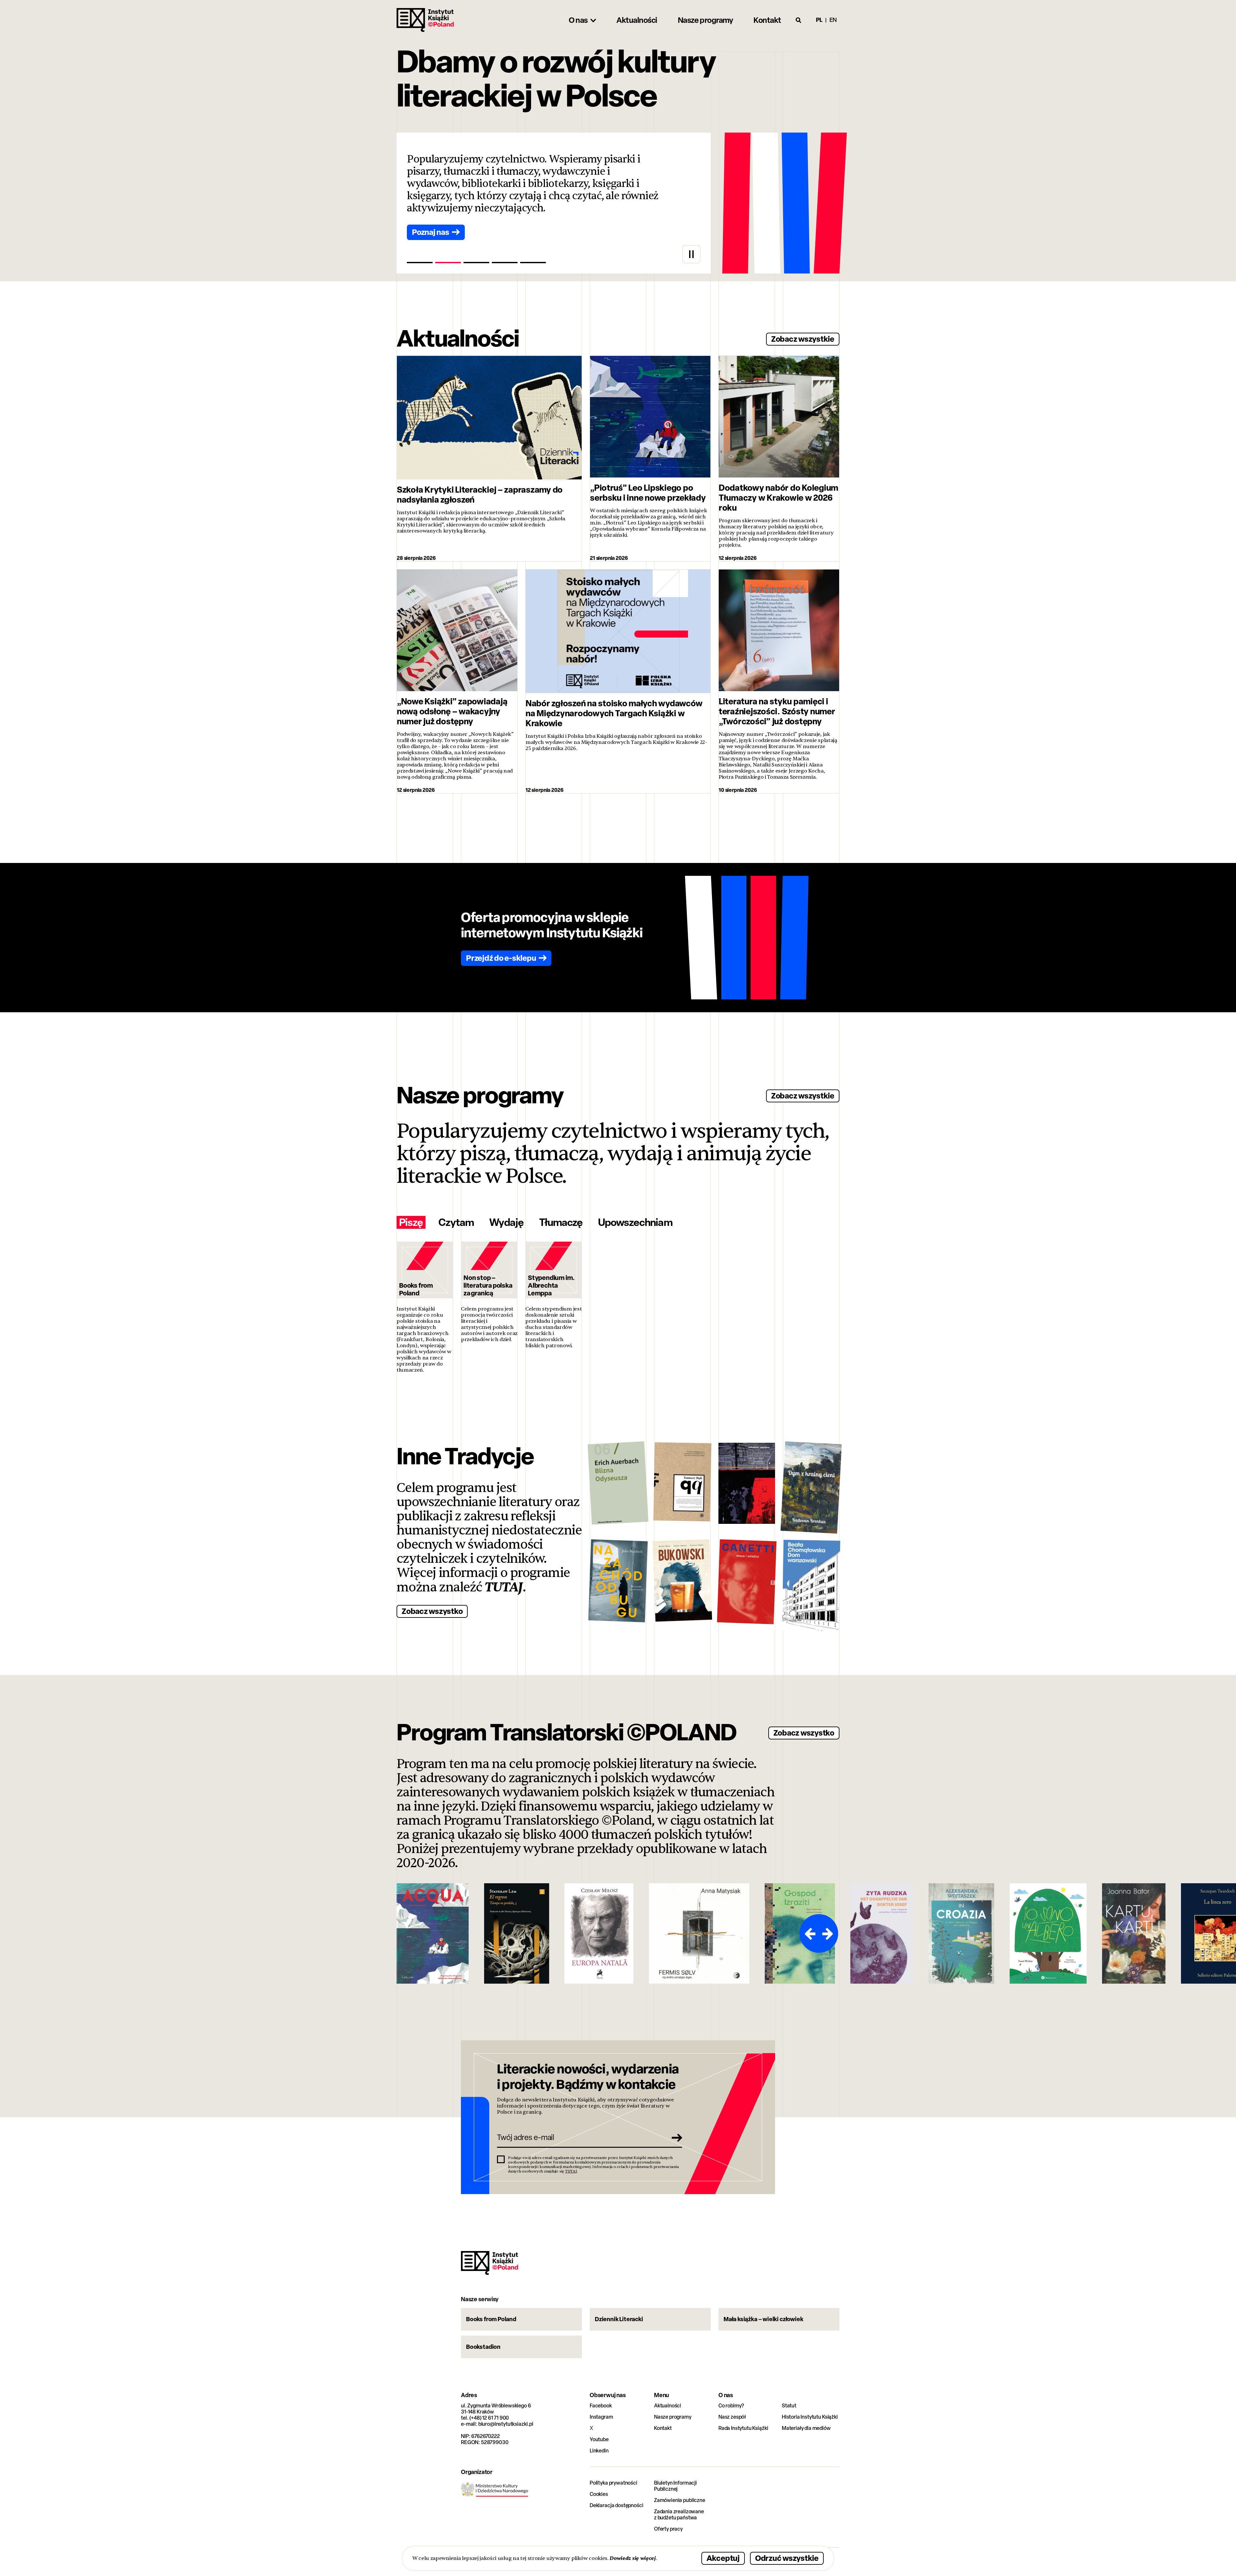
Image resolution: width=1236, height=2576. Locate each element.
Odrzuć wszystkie (787, 2558)
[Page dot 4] (505, 263)
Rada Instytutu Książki (743, 2428)
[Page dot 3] (476, 263)
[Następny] (829, 1933)
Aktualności (668, 2406)
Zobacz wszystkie (803, 339)
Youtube (599, 2439)
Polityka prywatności (613, 2483)
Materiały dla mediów (806, 2428)
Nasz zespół (732, 2417)
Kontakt (663, 2428)
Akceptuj (723, 2558)
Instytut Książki (425, 20)
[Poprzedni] (809, 1933)
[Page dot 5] (533, 263)
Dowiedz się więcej (633, 2558)
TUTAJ (504, 1587)
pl (819, 20)
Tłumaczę (561, 1222)
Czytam (456, 1222)
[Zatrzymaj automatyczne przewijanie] (691, 254)
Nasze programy (673, 2417)
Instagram (601, 2417)
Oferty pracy (668, 2529)
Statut (789, 2406)
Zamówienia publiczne (680, 2500)
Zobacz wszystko (432, 1611)
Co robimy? (731, 2406)
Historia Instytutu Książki (810, 2417)
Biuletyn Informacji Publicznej (675, 2486)
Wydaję (506, 1222)
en (833, 20)
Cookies (599, 2494)
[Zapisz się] (675, 2137)
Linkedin (599, 2451)
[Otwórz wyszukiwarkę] (799, 20)
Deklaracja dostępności (616, 2505)
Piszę (411, 1222)
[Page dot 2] (448, 263)
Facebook (601, 2406)
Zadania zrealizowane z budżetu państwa (679, 2515)
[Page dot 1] (420, 263)
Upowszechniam (635, 1222)
